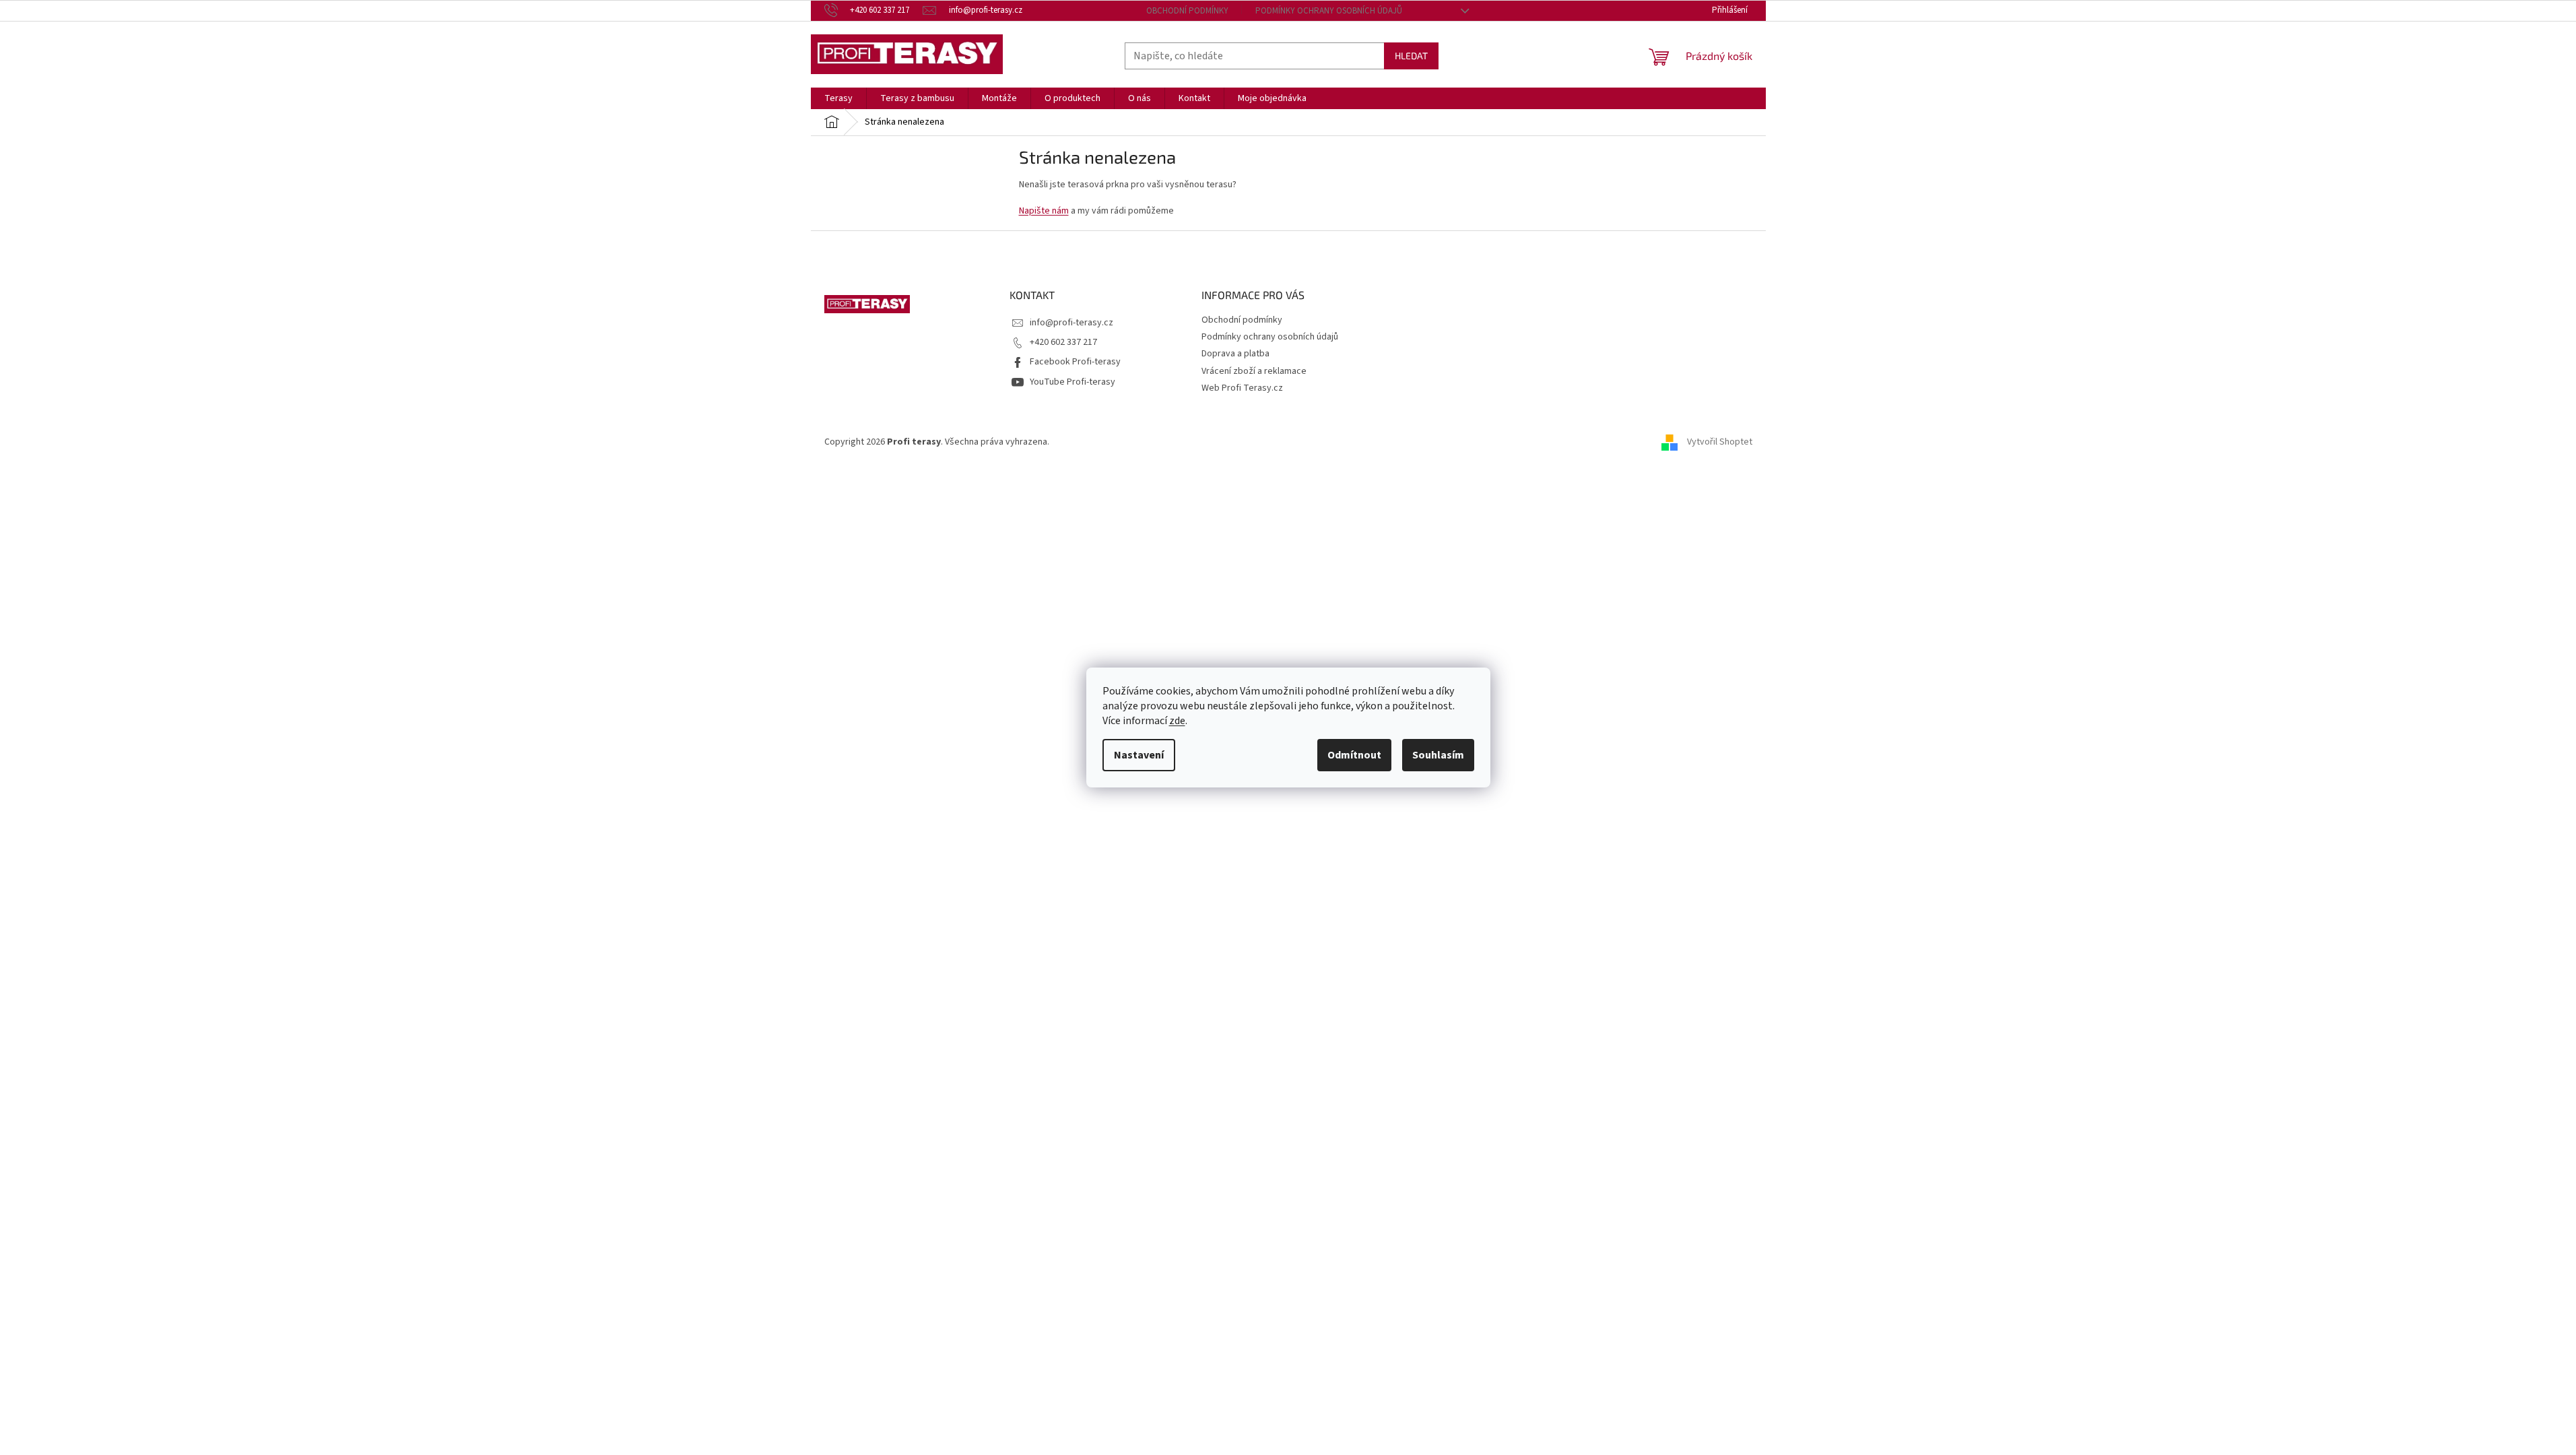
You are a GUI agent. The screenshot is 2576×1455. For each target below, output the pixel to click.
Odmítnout (1354, 755)
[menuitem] (838, 98)
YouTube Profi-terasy (1072, 382)
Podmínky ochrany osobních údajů (1329, 11)
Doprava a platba (1235, 354)
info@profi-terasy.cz (1071, 323)
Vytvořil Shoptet (1720, 442)
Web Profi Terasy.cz (1242, 388)
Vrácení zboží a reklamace (1254, 371)
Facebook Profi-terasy (1075, 362)
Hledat (1411, 56)
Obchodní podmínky (1187, 11)
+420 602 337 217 (1063, 342)
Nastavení (1139, 755)
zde (1177, 721)
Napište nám (1044, 211)
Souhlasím (1438, 755)
